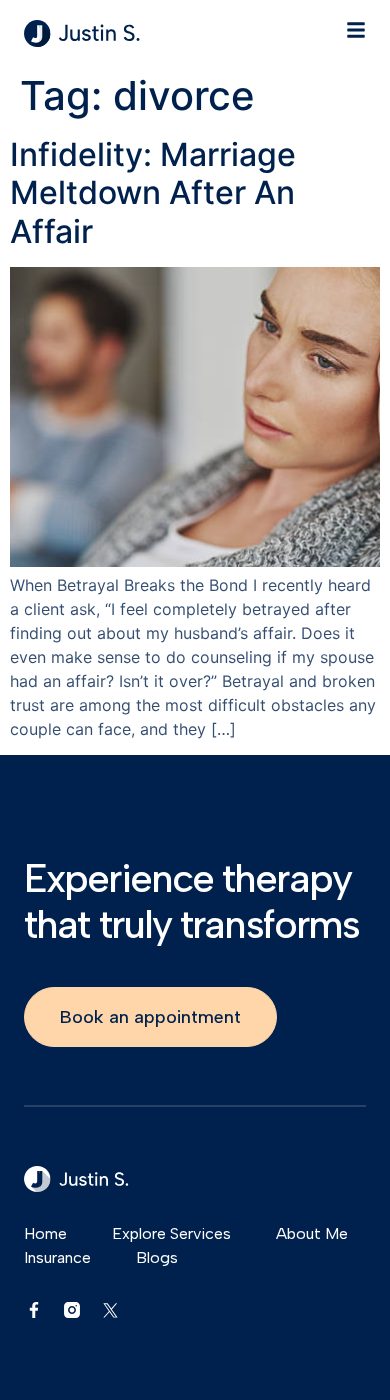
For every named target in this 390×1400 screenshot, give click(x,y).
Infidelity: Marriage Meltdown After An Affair (153, 193)
